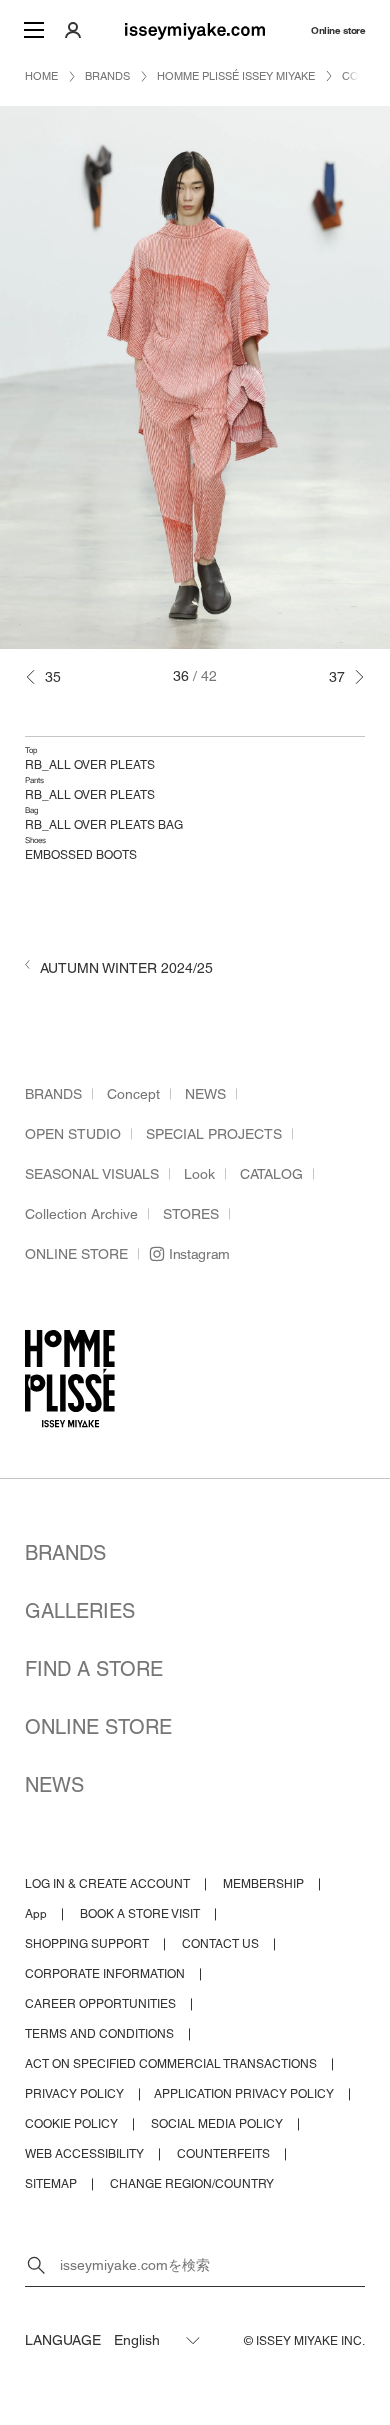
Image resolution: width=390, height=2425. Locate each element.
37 (337, 677)
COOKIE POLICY (71, 2124)
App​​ (36, 1914)
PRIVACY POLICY (74, 2094)
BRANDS (53, 1094)
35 (53, 677)
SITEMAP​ (51, 2184)
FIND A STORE (94, 1669)
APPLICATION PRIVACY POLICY (244, 2094)
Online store (338, 30)
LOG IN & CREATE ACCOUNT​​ (107, 1884)
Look (199, 1174)
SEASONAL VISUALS (92, 1174)
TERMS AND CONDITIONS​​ (99, 2034)
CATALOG (271, 1174)
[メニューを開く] (34, 30)
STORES (191, 1214)
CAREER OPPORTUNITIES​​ (100, 2004)
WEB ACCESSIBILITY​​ (84, 2154)
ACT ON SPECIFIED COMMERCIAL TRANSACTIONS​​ (171, 2064)
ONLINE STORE (76, 1254)
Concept (133, 1094)
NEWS (205, 1094)
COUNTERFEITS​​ (223, 2154)
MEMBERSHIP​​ (263, 1884)
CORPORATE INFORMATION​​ (105, 1974)
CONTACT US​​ (220, 1944)
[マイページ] (73, 30)
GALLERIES (80, 1611)
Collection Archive (81, 1214)
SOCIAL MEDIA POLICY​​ (217, 2124)
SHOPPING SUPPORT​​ (87, 1944)
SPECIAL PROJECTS (214, 1134)
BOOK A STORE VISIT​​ (140, 1914)
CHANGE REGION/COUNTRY (192, 2184)
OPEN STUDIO (73, 1134)
